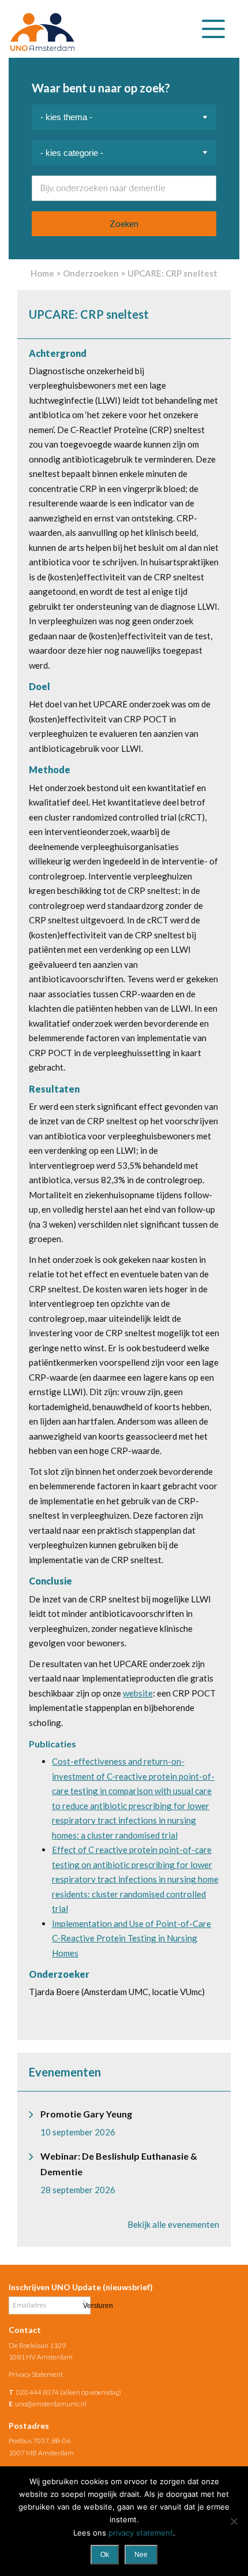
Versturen (85, 2305)
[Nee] (234, 2521)
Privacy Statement (36, 2374)
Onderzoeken (91, 273)
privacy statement (141, 2533)
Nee (141, 2555)
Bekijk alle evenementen (173, 2224)
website (138, 1693)
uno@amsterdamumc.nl (51, 2404)
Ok (105, 2555)
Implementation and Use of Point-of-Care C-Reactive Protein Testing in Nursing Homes (131, 1938)
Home (42, 273)
